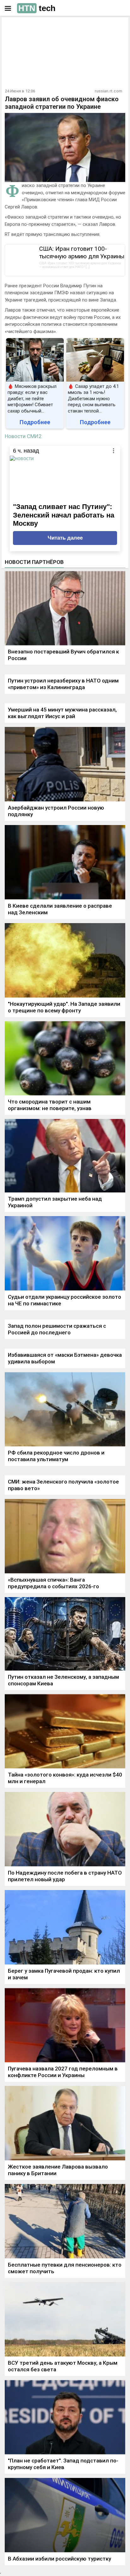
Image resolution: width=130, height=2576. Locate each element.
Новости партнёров (34, 562)
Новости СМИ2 (23, 436)
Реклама (24, 27)
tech (37, 8)
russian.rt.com (108, 91)
